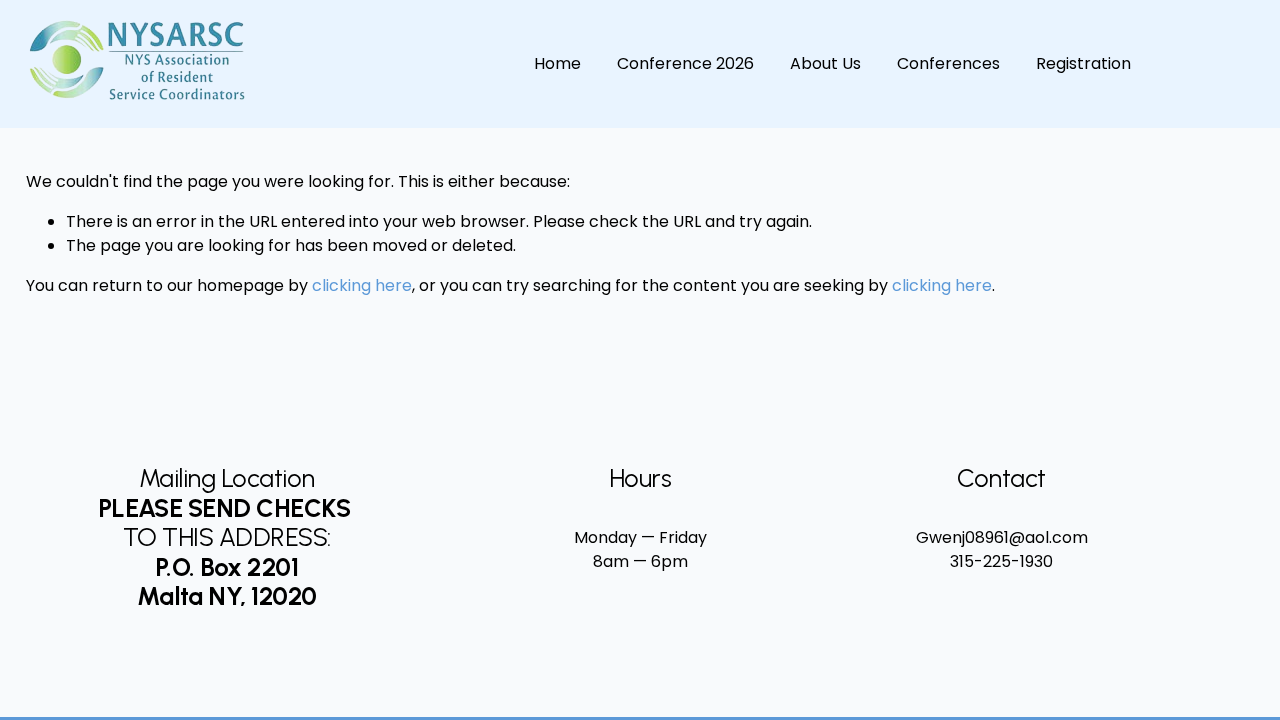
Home (557, 63)
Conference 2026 (685, 63)
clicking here (362, 285)
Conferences (948, 63)
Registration (1083, 63)
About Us (825, 63)
